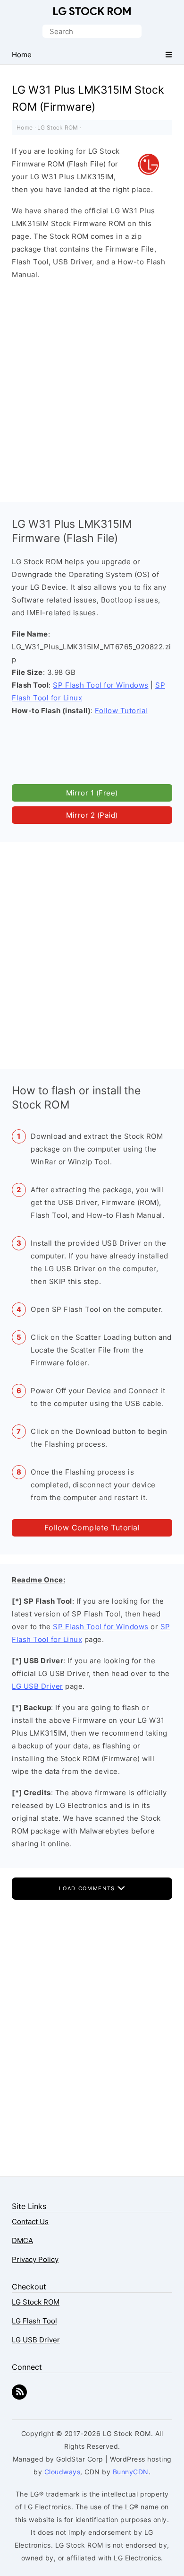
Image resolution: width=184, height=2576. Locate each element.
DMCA (22, 2240)
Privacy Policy (35, 2259)
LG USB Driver (38, 1686)
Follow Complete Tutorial (92, 1528)
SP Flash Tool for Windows (101, 685)
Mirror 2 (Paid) (92, 815)
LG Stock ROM (92, 11)
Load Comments (88, 1888)
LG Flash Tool (34, 2321)
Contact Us (30, 2222)
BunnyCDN (131, 2472)
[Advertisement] (92, 389)
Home (25, 127)
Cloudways (63, 2472)
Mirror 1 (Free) (92, 793)
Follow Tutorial (121, 711)
